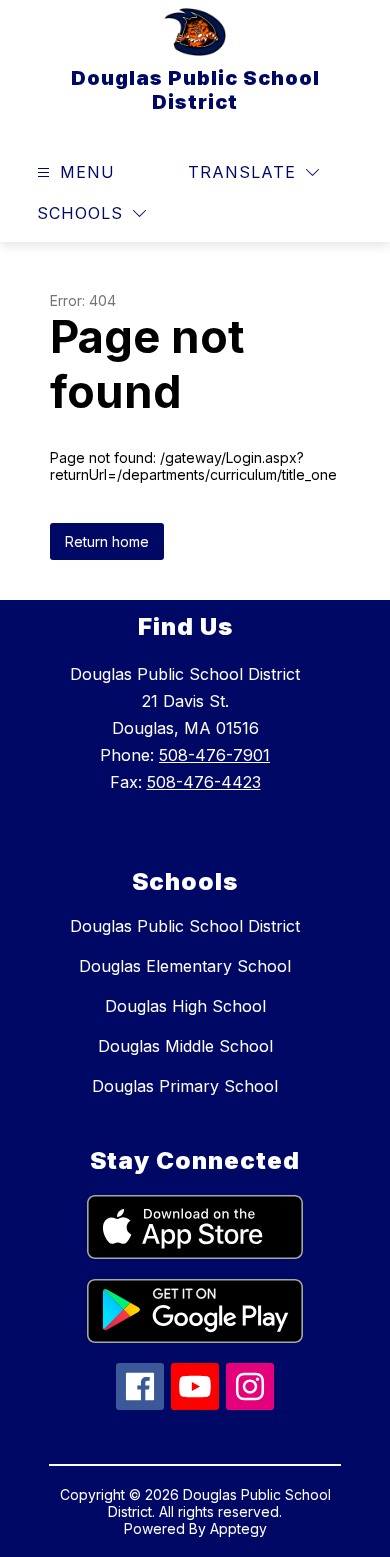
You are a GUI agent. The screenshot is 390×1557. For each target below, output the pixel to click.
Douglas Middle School (185, 1046)
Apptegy (238, 1528)
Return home (107, 541)
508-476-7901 (214, 755)
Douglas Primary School (185, 1086)
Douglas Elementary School (185, 966)
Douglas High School (185, 1006)
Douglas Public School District (185, 926)
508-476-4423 (204, 782)
